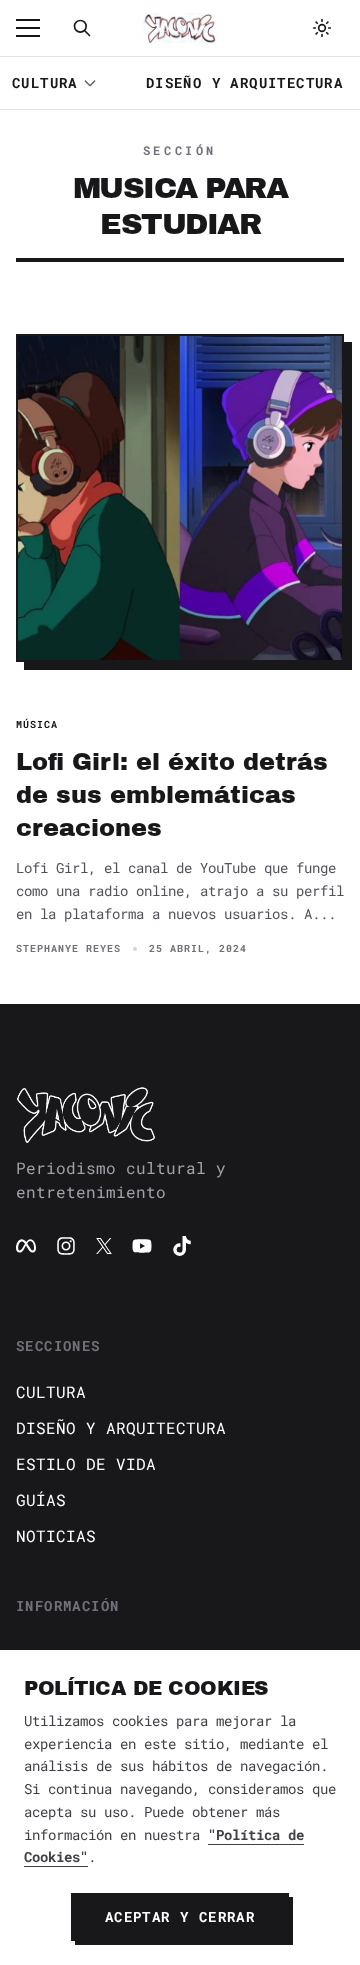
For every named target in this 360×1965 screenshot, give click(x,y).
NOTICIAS (56, 1535)
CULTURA (45, 82)
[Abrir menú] (38, 28)
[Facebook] (26, 1246)
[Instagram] (66, 1246)
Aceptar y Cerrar (180, 1916)
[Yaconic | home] (180, 1114)
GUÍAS (41, 1499)
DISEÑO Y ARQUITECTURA (244, 82)
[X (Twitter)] (104, 1246)
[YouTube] (142, 1246)
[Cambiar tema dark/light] (322, 28)
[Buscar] (82, 28)
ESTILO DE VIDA (86, 1463)
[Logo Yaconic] (180, 28)
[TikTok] (182, 1246)
